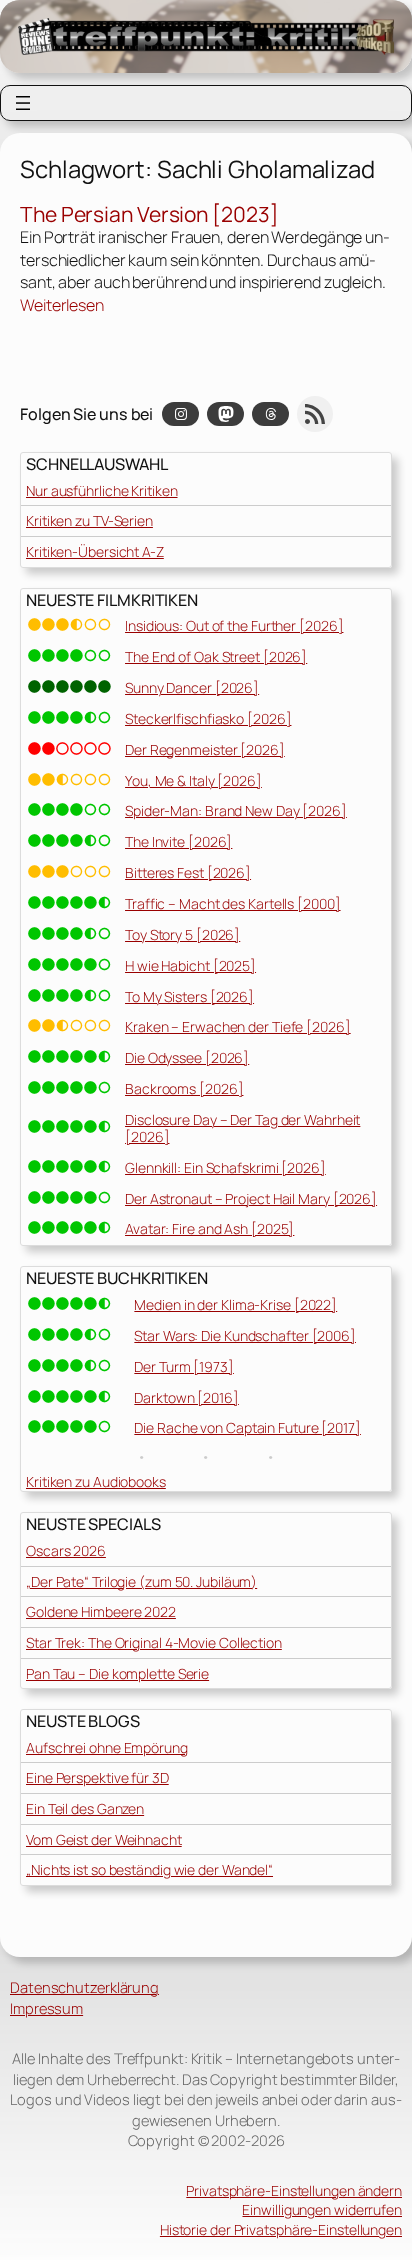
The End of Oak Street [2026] (216, 656)
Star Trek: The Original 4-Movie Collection (154, 1642)
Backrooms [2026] (184, 1088)
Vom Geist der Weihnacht (104, 1839)
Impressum (46, 2008)
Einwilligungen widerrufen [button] (322, 2209)
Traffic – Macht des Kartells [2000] (233, 903)
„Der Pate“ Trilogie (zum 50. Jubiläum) (141, 1581)
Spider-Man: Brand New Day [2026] (236, 810)
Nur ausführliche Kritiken (102, 490)
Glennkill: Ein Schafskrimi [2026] (225, 1167)
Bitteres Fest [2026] (188, 872)
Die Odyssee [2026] (187, 1057)
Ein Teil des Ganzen (85, 1808)
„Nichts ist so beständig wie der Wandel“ (149, 1869)
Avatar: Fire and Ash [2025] (209, 1228)
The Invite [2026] (178, 841)
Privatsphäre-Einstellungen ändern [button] (294, 2190)
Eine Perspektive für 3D (97, 1777)
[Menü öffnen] (23, 103)
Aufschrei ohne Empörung (107, 1747)
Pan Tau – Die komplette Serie (117, 1673)
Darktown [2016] (186, 1397)
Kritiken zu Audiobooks (96, 1481)
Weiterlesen (62, 305)
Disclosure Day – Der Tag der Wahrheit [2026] (242, 1128)
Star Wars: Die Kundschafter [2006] (245, 1335)
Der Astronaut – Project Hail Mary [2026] (251, 1198)
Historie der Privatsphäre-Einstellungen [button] (281, 2229)
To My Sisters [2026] (189, 996)
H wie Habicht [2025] (190, 965)
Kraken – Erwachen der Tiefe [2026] (238, 1026)
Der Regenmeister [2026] (205, 749)
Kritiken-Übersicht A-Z (95, 551)
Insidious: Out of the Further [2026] (234, 625)
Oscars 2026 (66, 1550)
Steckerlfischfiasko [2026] (208, 718)
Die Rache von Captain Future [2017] (247, 1427)
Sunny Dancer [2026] (192, 687)
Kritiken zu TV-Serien (89, 520)
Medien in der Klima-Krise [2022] (235, 1304)
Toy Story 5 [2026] (182, 934)
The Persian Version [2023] (149, 215)
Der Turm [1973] (184, 1366)
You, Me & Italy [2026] (193, 780)
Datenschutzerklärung (84, 1987)
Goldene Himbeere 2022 (101, 1611)
